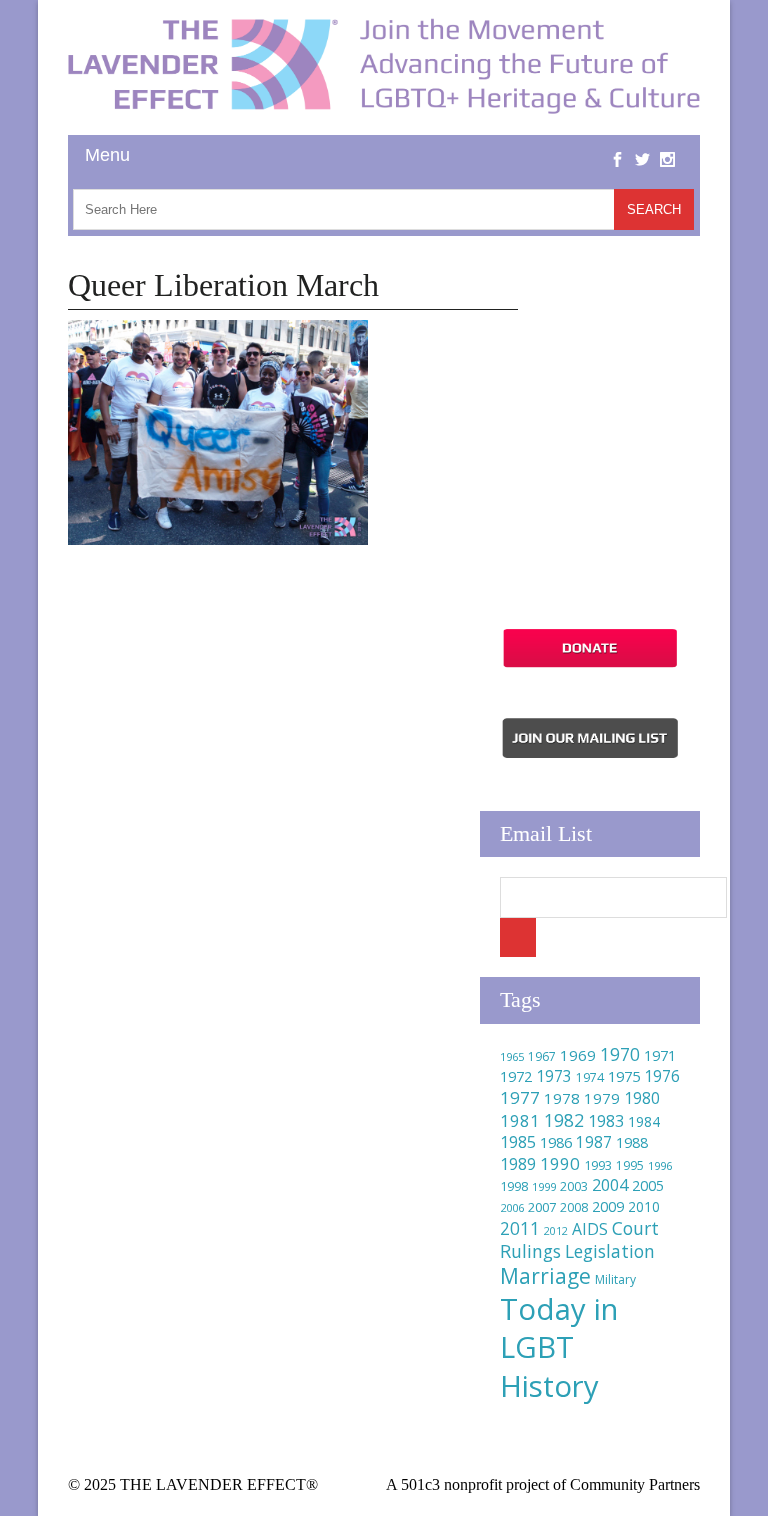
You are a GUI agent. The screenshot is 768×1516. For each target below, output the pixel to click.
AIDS (590, 1229)
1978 (562, 1098)
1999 (544, 1186)
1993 (598, 1165)
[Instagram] (667, 144)
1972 (516, 1076)
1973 (554, 1076)
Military (615, 1279)
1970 (620, 1054)
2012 (556, 1231)
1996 (660, 1165)
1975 (624, 1076)
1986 (556, 1142)
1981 (520, 1120)
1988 (632, 1142)
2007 (542, 1207)
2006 (512, 1207)
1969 (578, 1055)
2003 (574, 1186)
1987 (594, 1142)
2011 (520, 1228)
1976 (662, 1076)
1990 (560, 1163)
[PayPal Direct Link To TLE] (590, 665)
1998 (514, 1186)
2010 (644, 1206)
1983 (606, 1121)
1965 (512, 1056)
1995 (630, 1165)
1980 (642, 1098)
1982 (564, 1120)
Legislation (610, 1251)
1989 (518, 1164)
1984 (644, 1121)
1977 (520, 1097)
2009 (608, 1206)
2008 (574, 1207)
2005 (648, 1185)
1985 (518, 1142)
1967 (542, 1056)
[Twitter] (642, 144)
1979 (602, 1098)
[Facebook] (617, 144)
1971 (660, 1055)
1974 (590, 1077)
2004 (610, 1185)
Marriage (545, 1276)
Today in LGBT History (559, 1347)
